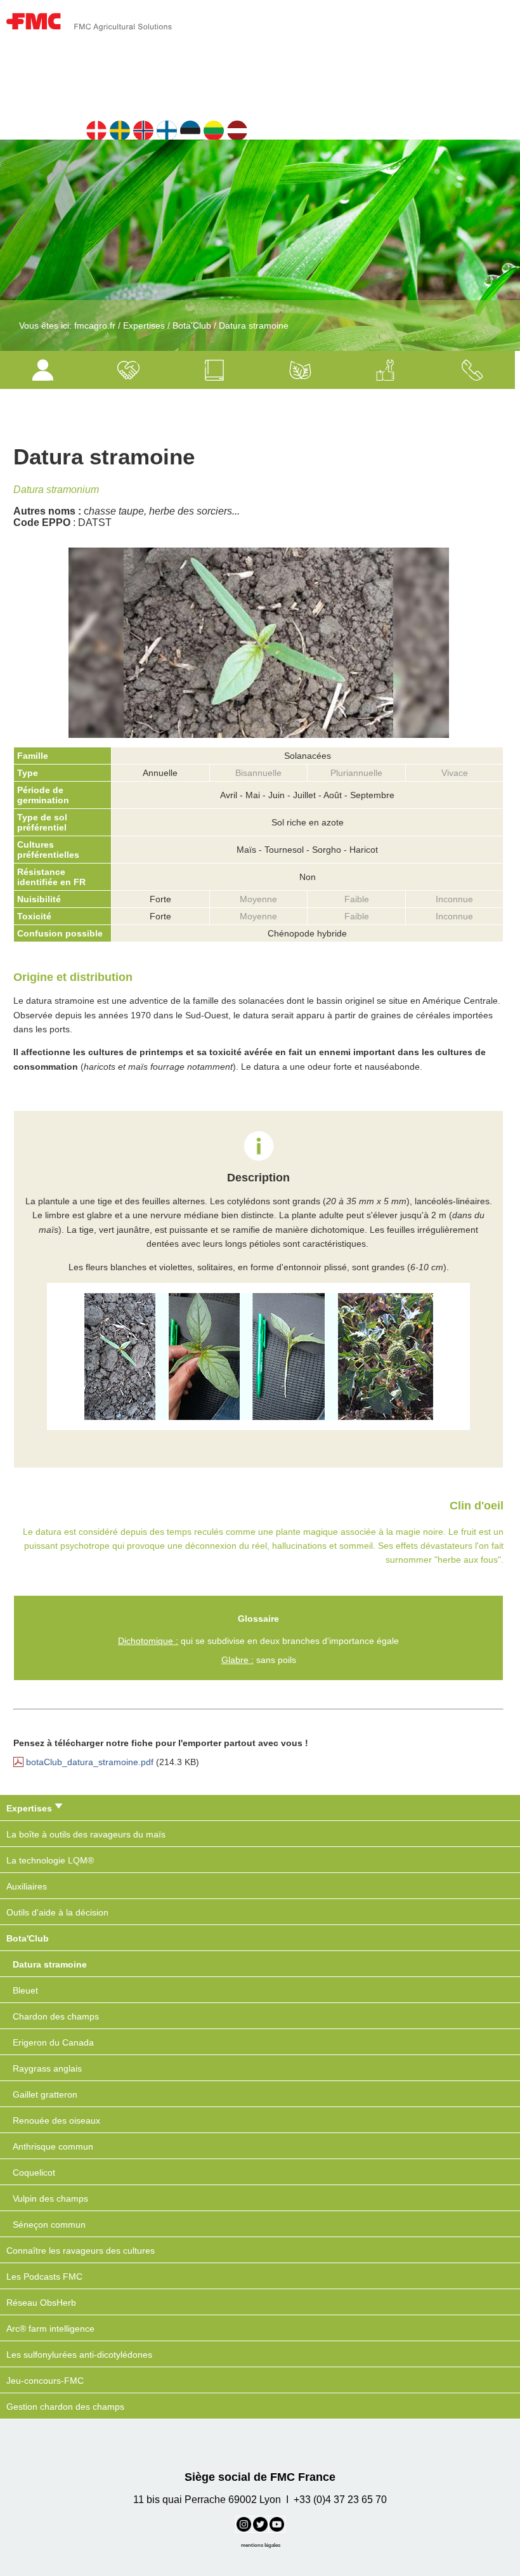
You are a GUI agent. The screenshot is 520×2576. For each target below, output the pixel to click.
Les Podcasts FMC (44, 2277)
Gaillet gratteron (45, 2094)
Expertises (144, 325)
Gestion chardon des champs (65, 2407)
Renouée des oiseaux (56, 2120)
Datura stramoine (254, 325)
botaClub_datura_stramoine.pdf (90, 1762)
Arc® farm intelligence (50, 2329)
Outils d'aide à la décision (57, 1912)
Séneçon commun (49, 2224)
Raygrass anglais (47, 2068)
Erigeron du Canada (53, 2042)
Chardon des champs (56, 2016)
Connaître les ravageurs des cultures (81, 2251)
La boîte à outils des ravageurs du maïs (86, 1834)
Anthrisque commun (53, 2146)
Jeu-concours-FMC (45, 2381)
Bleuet (25, 1990)
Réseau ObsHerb (41, 2303)
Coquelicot (34, 2172)
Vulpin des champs (50, 2198)
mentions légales (261, 2545)
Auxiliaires (27, 1886)
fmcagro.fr (95, 325)
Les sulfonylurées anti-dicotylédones (79, 2355)
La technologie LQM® (50, 1860)
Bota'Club (192, 325)
